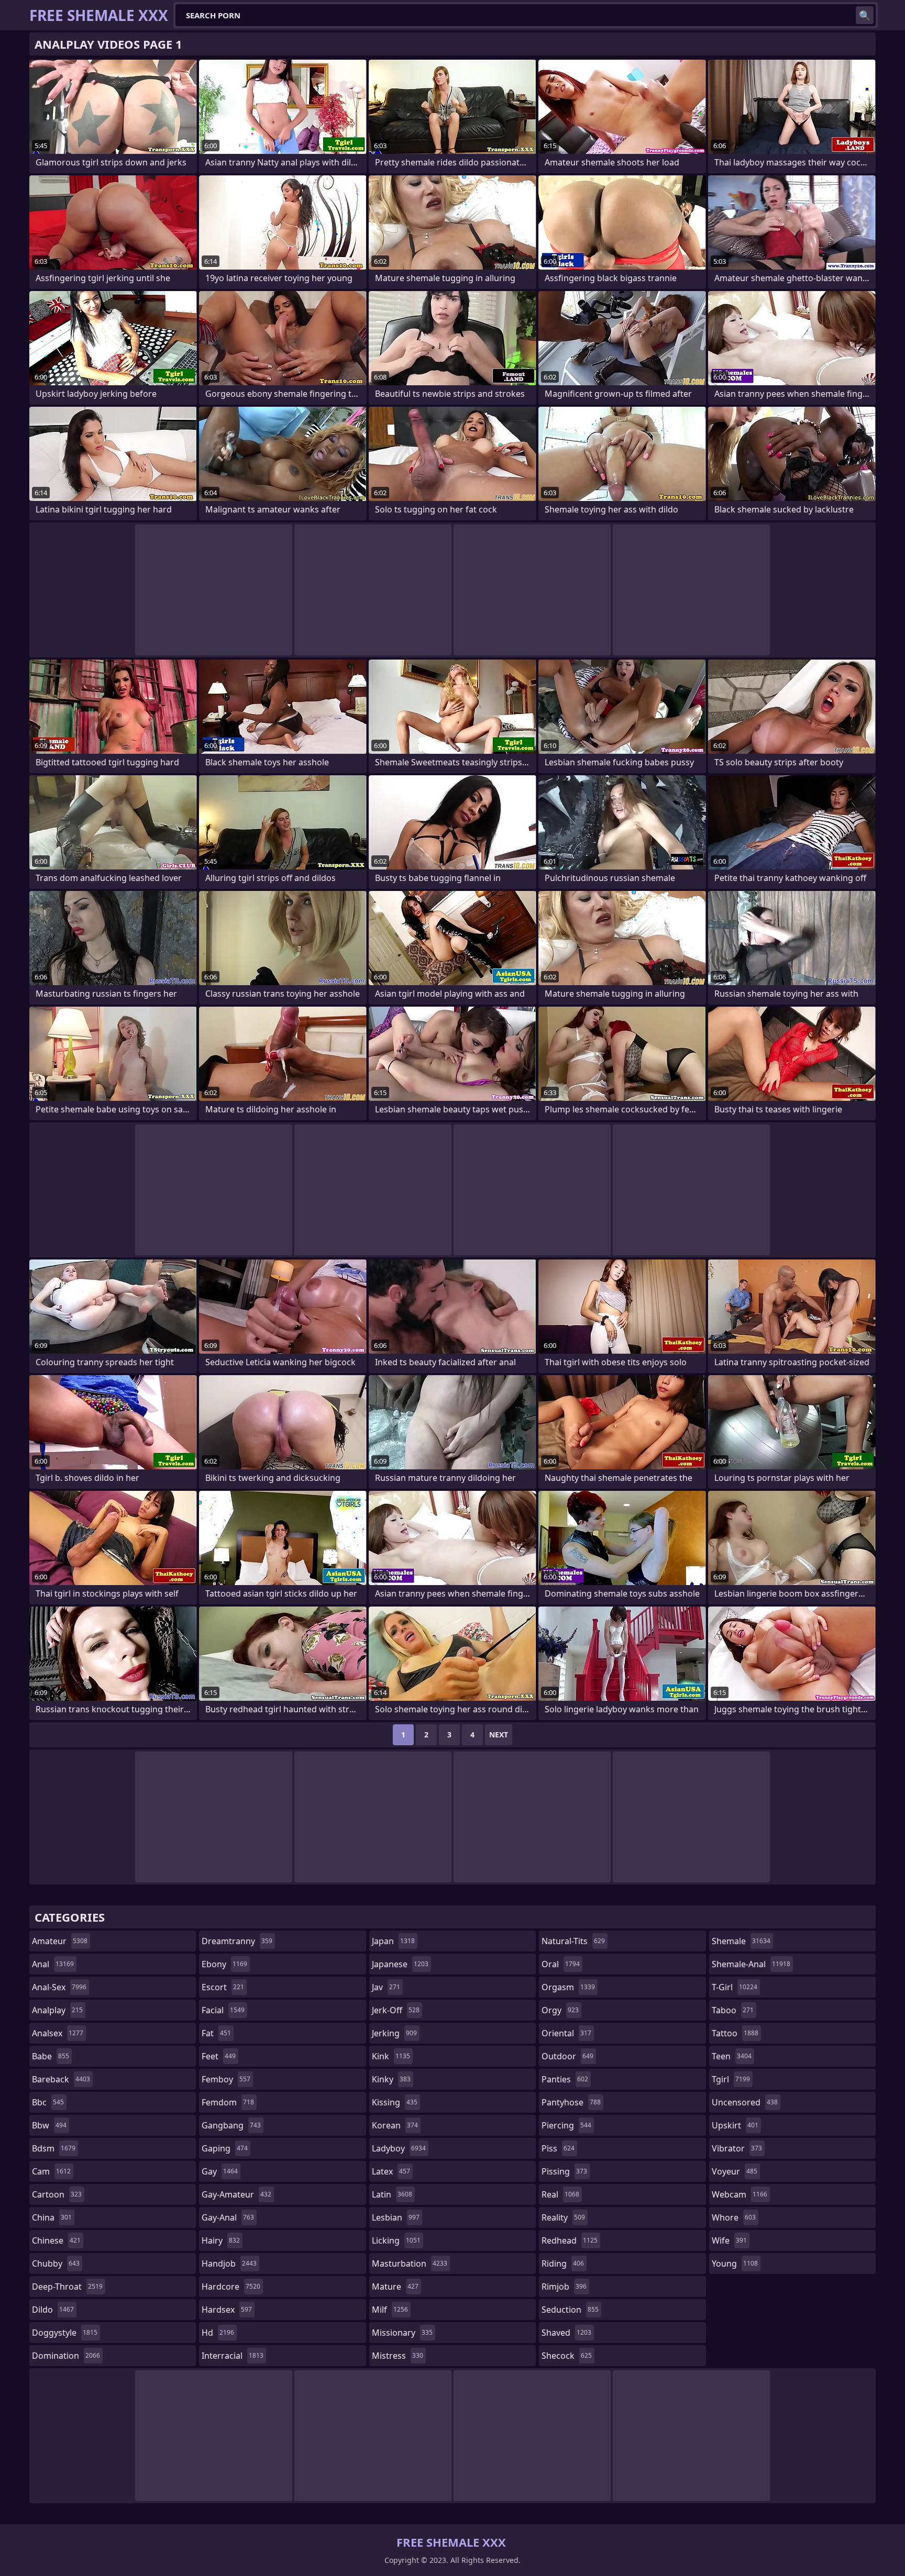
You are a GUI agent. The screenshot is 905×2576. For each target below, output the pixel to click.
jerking (394, 2033)
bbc (48, 2102)
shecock (567, 2356)
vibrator (737, 2148)
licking (396, 2240)
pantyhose (571, 2102)
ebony (224, 1964)
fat (216, 2033)
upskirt (735, 2125)
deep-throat (67, 2287)
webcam (740, 2194)
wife (729, 2240)
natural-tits (573, 1941)
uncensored (745, 2102)
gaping (225, 2148)
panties (565, 2079)
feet (219, 2056)
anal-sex (59, 1987)
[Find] (865, 15)
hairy (221, 2240)
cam (51, 2171)
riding (563, 2263)
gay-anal (228, 2217)
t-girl (735, 1987)
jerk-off (396, 2010)
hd (218, 2333)
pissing (564, 2171)
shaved (566, 2333)
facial (223, 2010)
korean (395, 2125)
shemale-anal (751, 1964)
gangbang (231, 2125)
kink (391, 2056)
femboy (226, 2079)
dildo (53, 2310)
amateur (60, 1941)
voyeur (735, 2171)
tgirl (731, 2079)
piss (558, 2148)
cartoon (57, 2194)
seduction (570, 2310)
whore (734, 2217)
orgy (560, 2010)
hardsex (227, 2310)
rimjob (564, 2287)
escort (223, 1987)
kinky (391, 2079)
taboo (733, 2010)
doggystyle (65, 2333)
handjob (229, 2263)
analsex (58, 2033)
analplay (57, 2010)
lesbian (396, 2217)
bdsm (54, 2148)
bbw (49, 2125)
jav (386, 1987)
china (52, 2217)
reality (563, 2217)
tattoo (735, 2033)
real (560, 2194)
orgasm (568, 1987)
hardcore (231, 2287)
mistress (398, 2356)
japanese (400, 1964)
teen (732, 2056)
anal (53, 1964)
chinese (56, 2240)
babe (51, 2056)
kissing (395, 2102)
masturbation (410, 2263)
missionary (402, 2333)
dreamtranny (237, 1941)
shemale (741, 1941)
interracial (233, 2356)
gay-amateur (236, 2194)
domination (66, 2356)
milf (390, 2310)
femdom (228, 2102)
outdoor (567, 2056)
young (735, 2263)
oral (561, 1964)
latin (392, 2194)
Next (499, 1735)
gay (220, 2171)
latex (391, 2171)
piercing (566, 2125)
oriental (566, 2033)
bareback (61, 2079)
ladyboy (399, 2148)
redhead (570, 2240)
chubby (56, 2263)
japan (393, 1941)
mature (395, 2287)
